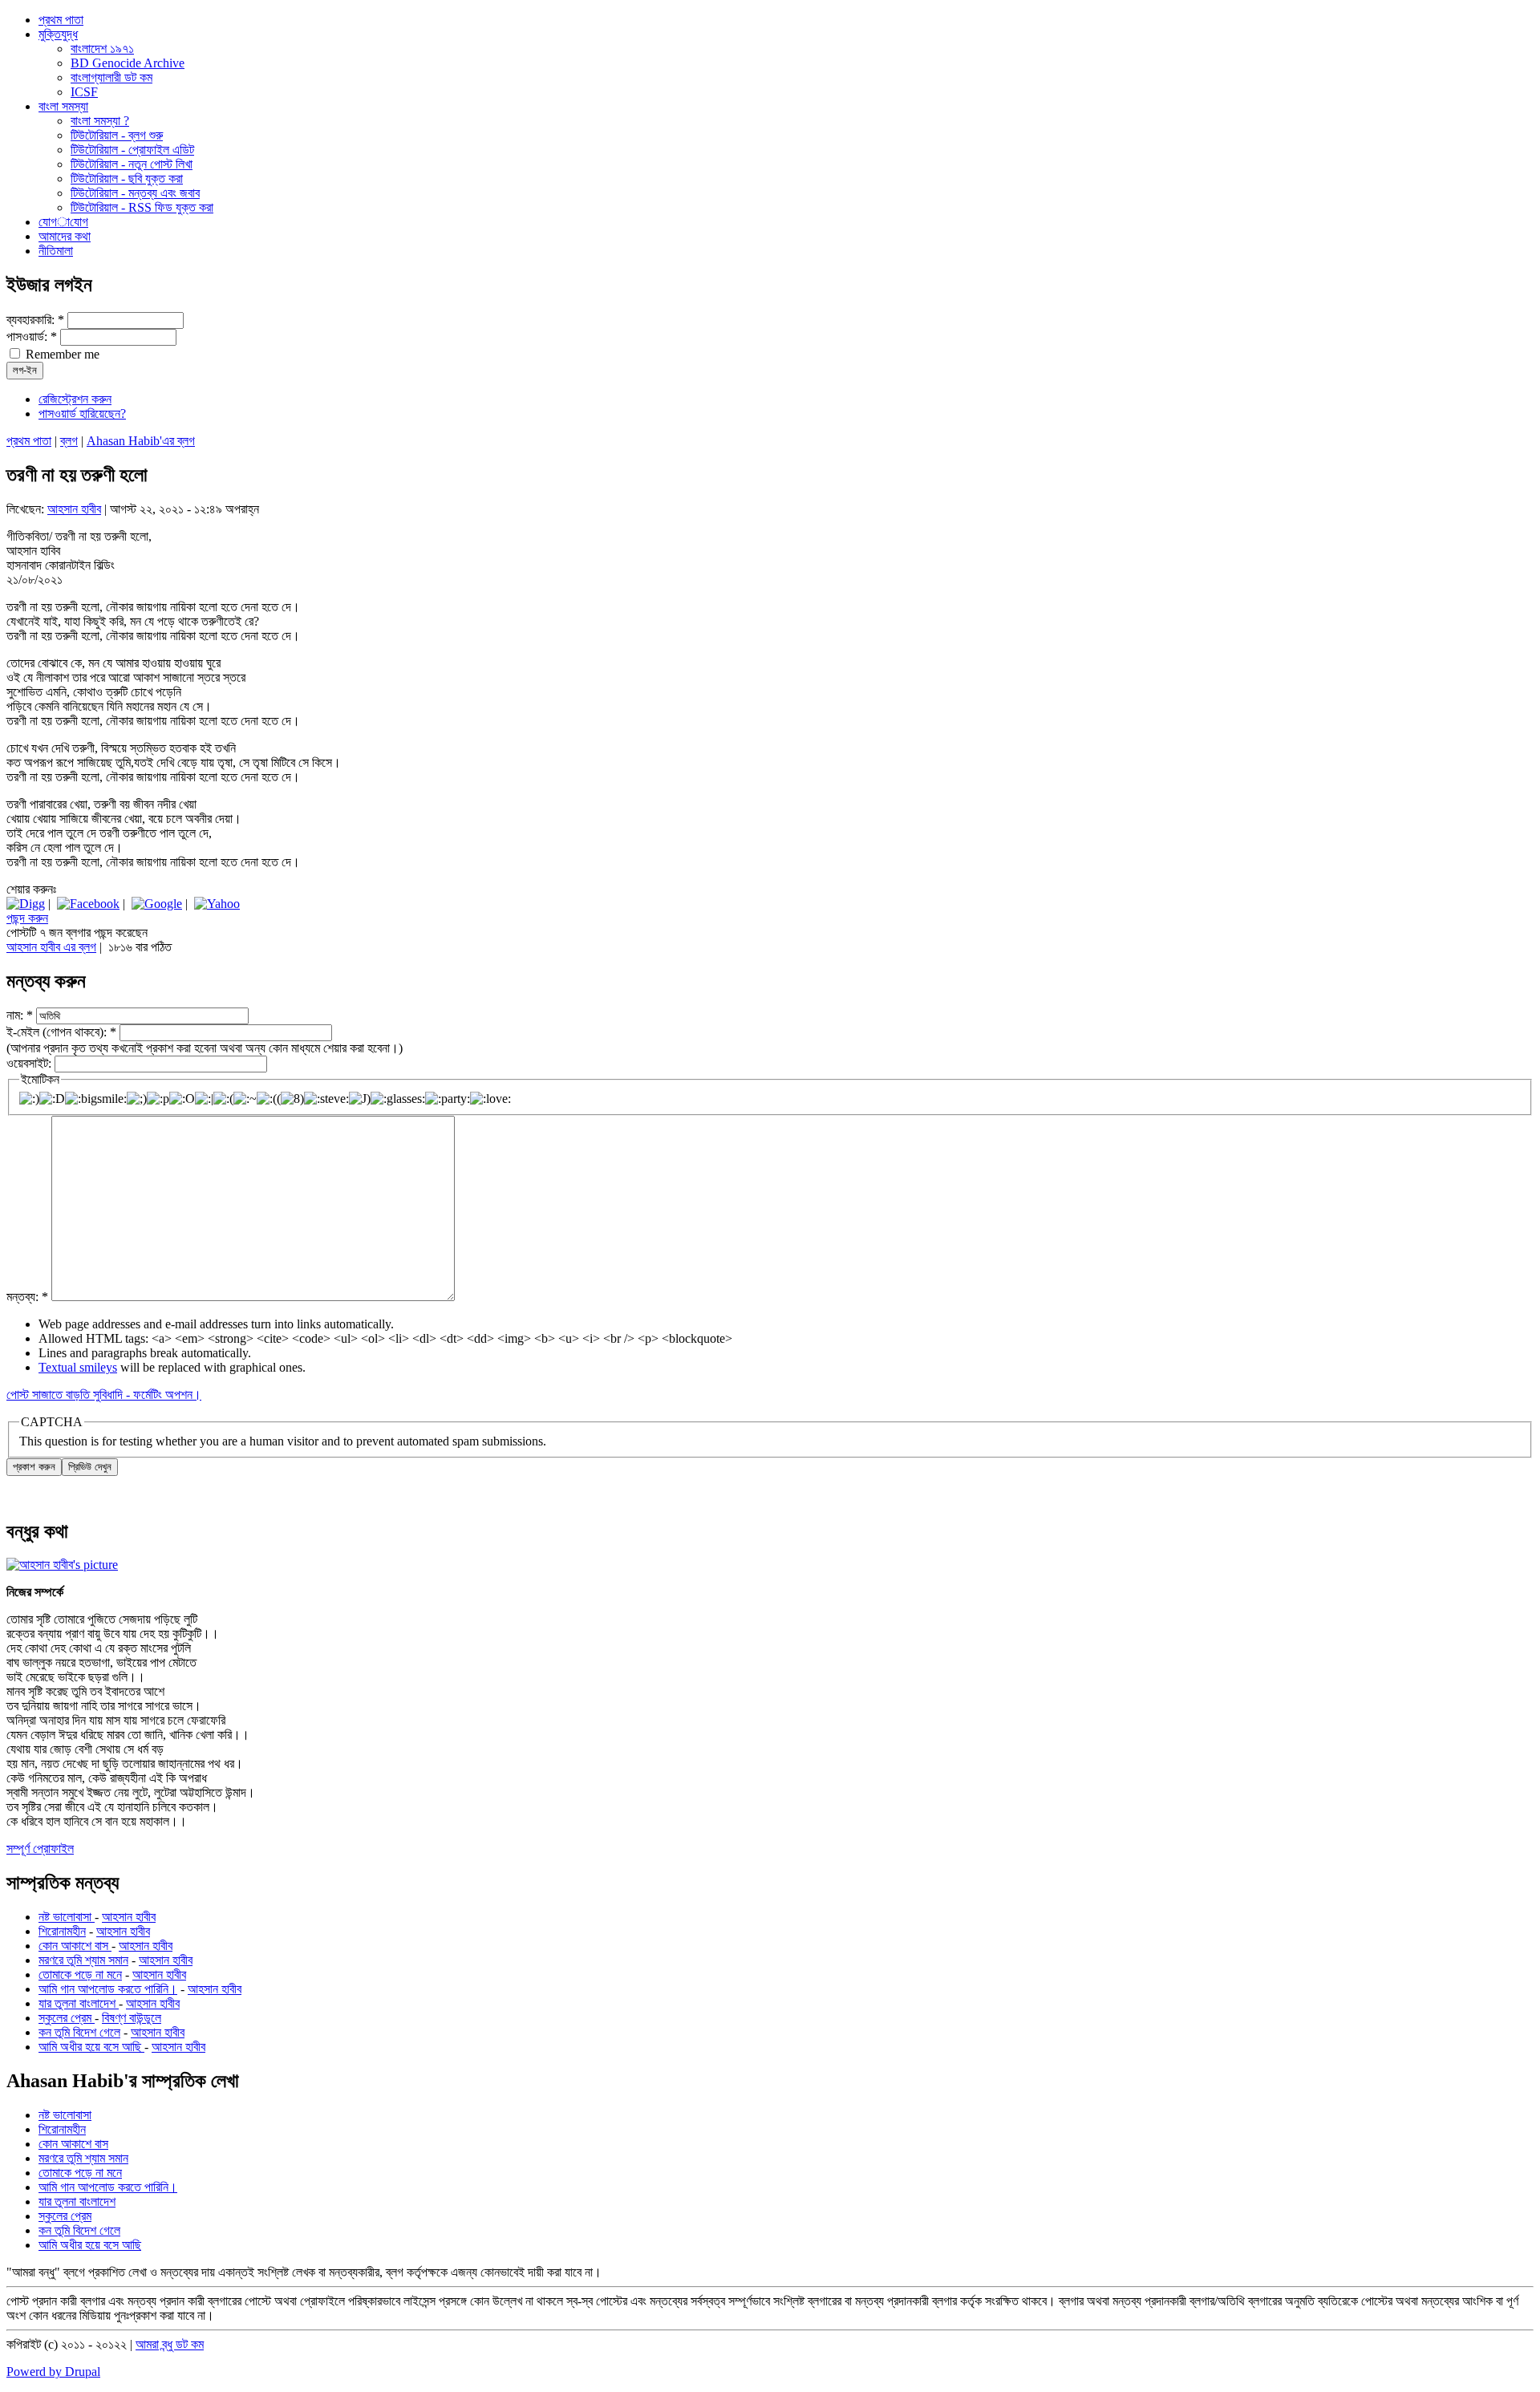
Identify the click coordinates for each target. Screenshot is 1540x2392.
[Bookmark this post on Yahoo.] (217, 904)
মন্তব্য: (27, 1297)
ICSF (84, 92)
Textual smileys (78, 1367)
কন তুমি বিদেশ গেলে (79, 2032)
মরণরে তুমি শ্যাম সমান (83, 1960)
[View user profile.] (62, 1565)
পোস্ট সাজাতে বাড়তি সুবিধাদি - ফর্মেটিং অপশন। (104, 1395)
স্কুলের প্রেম (67, 2018)
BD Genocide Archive (128, 63)
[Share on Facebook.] (88, 904)
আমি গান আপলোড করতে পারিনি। (108, 1989)
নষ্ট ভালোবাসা (67, 1917)
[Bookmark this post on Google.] (157, 904)
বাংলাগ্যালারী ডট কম (111, 77)
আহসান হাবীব (74, 509)
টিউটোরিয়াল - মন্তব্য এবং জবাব (135, 193)
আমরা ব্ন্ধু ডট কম (170, 2344)
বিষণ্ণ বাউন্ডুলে (132, 2018)
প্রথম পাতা (29, 441)
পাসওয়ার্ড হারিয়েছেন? (82, 414)
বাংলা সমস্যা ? (100, 121)
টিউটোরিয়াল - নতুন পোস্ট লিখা (132, 164)
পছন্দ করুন (27, 918)
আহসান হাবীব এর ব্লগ (51, 947)
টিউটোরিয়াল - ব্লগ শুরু (117, 135)
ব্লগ (69, 441)
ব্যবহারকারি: (35, 320)
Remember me (61, 354)
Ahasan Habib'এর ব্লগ (141, 441)
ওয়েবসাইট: (30, 1063)
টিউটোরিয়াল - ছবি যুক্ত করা (127, 178)
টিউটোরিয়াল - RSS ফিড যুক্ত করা (142, 207)
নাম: (20, 1015)
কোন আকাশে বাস (75, 1946)
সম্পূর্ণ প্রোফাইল (40, 1849)
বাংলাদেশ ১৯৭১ (102, 49)
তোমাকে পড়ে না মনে (80, 1974)
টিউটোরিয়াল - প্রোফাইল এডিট (132, 150)
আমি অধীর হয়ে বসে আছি (91, 2047)
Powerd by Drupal (53, 2372)
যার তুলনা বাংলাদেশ (79, 2003)
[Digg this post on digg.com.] (26, 904)
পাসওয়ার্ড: (32, 337)
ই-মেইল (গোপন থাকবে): (61, 1032)
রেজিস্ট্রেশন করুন (75, 399)
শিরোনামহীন (62, 1931)
